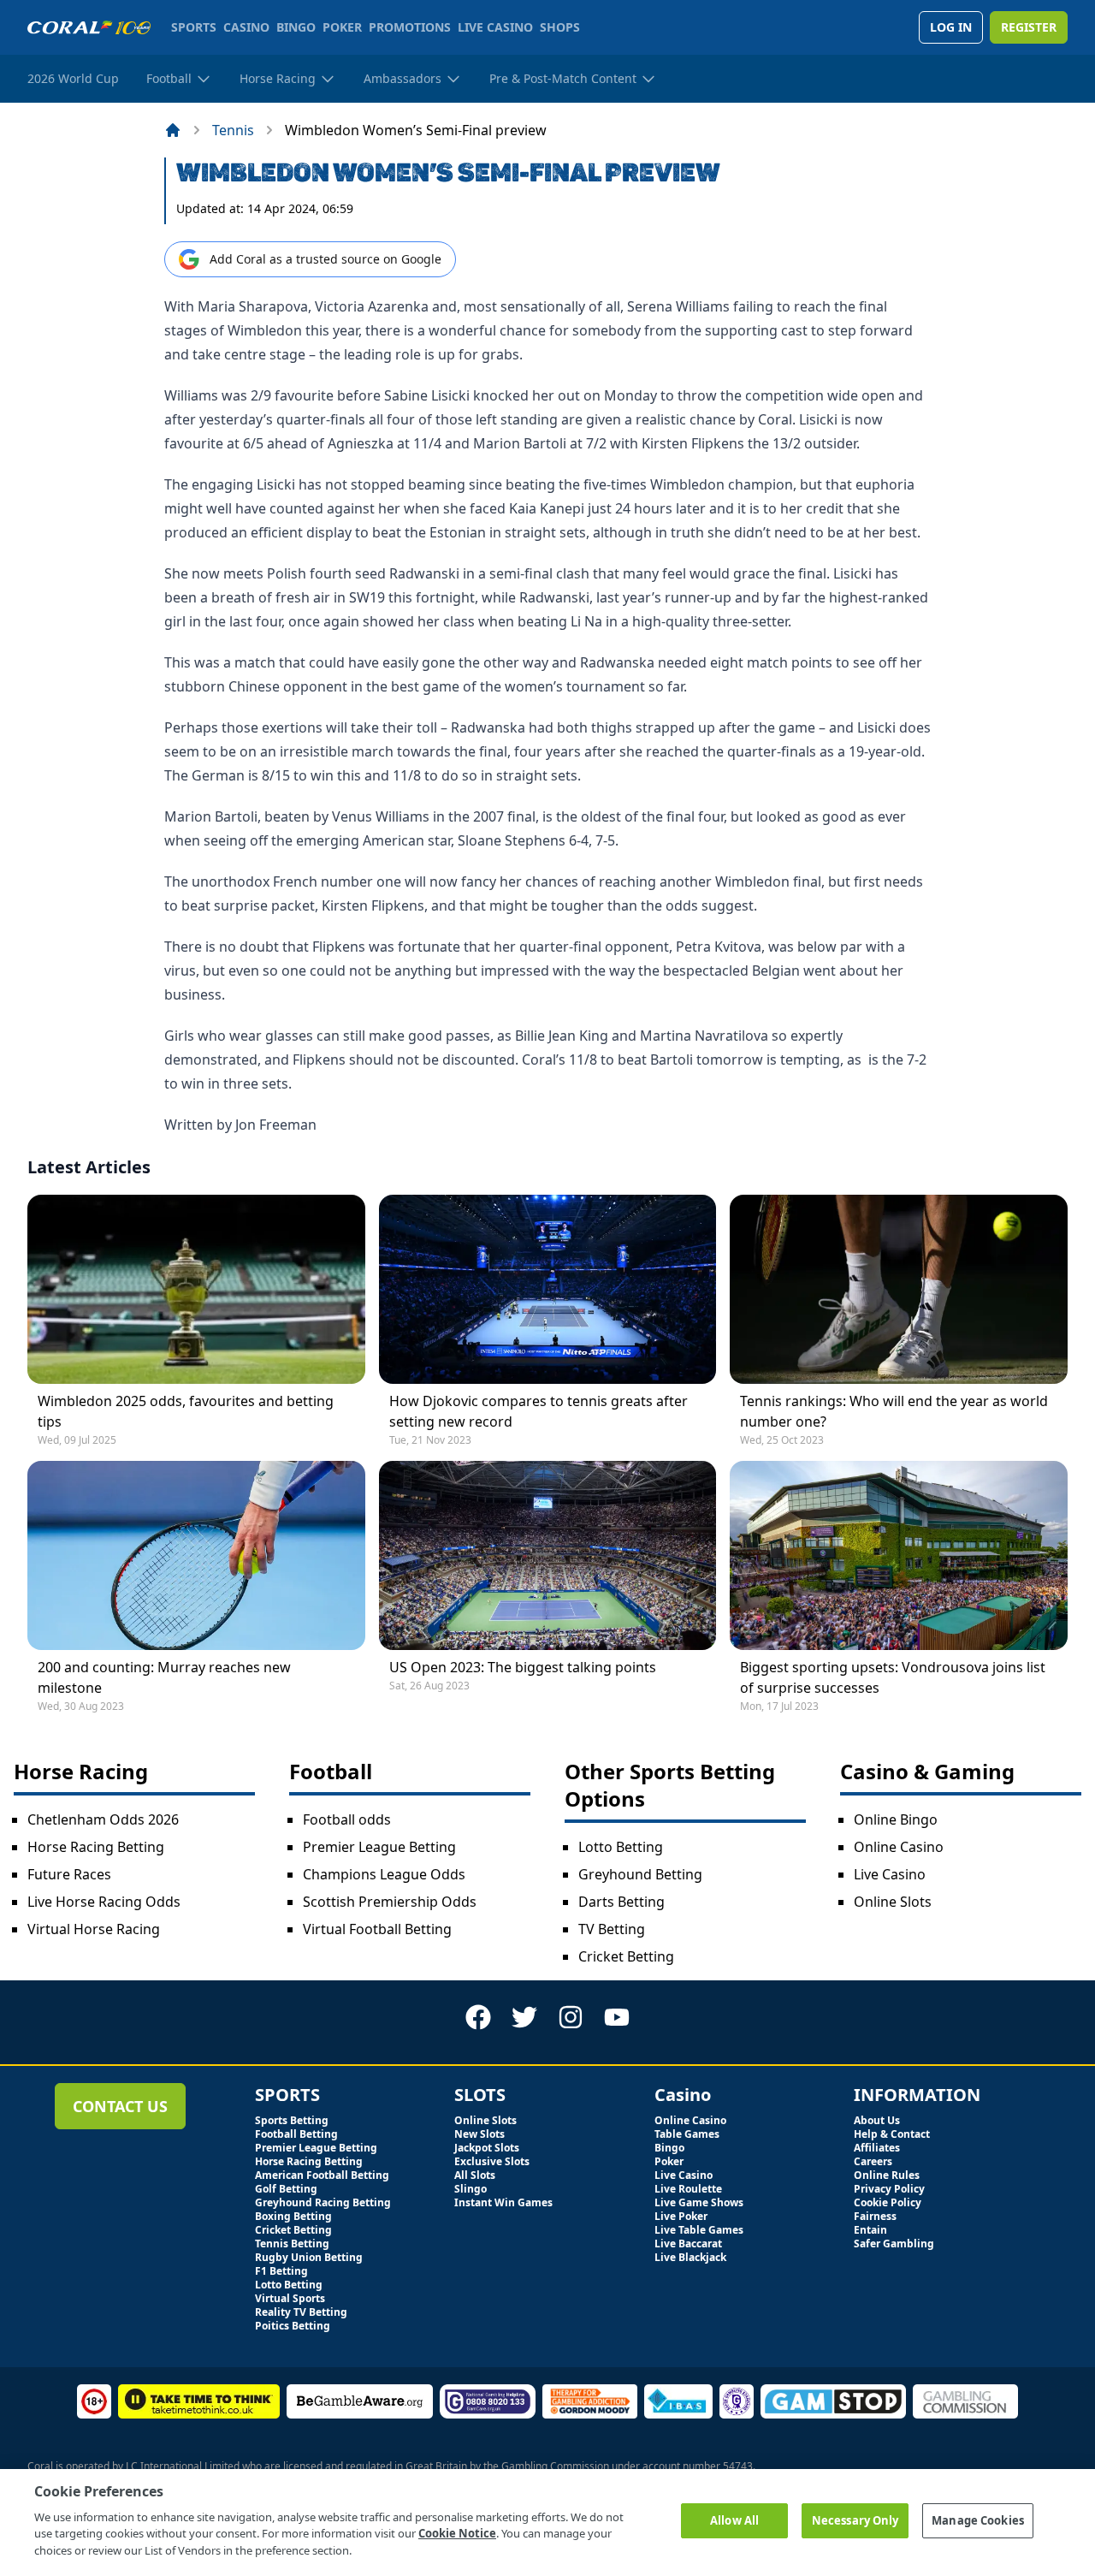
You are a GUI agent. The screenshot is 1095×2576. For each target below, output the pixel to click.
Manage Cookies (978, 2520)
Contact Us (120, 2106)
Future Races (69, 1874)
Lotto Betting (621, 1847)
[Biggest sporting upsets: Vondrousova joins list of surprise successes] (899, 1555)
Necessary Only (855, 2520)
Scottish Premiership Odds (390, 1902)
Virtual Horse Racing (94, 1929)
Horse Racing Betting (96, 1847)
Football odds (347, 1819)
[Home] (173, 130)
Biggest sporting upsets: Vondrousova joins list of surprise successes (893, 1677)
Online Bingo (896, 1819)
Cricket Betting (626, 1956)
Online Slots (893, 1902)
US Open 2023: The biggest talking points (523, 1667)
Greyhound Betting (640, 1874)
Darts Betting (621, 1902)
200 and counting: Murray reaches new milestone (164, 1677)
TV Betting (612, 1929)
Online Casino (899, 1847)
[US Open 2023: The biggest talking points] (548, 1555)
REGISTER (1029, 27)
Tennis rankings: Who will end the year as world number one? (894, 1411)
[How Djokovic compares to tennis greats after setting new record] (548, 1289)
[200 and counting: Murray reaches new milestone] (196, 1555)
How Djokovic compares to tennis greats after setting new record (539, 1411)
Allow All (734, 2520)
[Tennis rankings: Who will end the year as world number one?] (899, 1289)
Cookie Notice (457, 2533)
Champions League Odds (384, 1874)
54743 (738, 2466)
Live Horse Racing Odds (104, 1902)
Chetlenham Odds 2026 (103, 1819)
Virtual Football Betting (377, 1929)
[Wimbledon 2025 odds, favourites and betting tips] (196, 1289)
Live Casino (890, 1874)
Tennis (233, 130)
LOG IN (951, 27)
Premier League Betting (379, 1847)
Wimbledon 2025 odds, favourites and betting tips (186, 1411)
